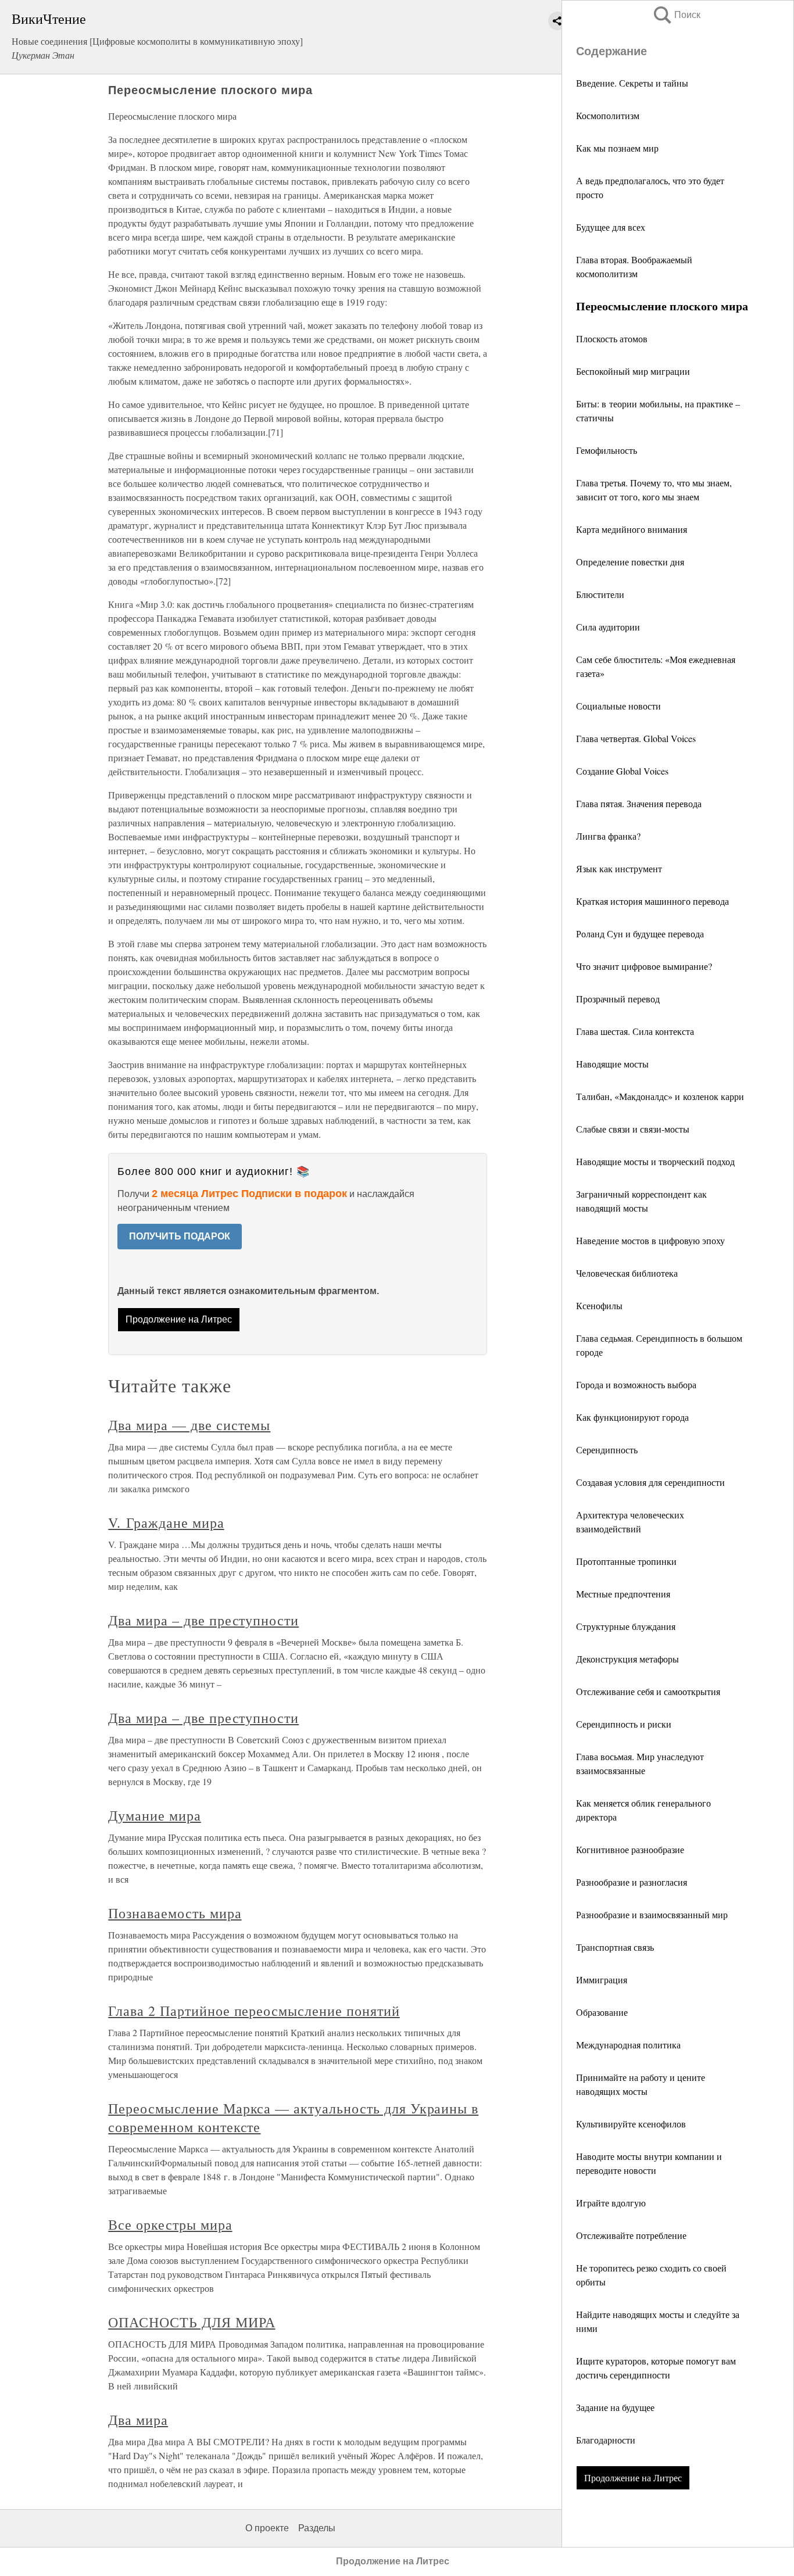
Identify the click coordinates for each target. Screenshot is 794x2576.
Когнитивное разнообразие (630, 1849)
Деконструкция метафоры (627, 1659)
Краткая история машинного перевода (652, 901)
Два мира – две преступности (203, 1620)
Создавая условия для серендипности (650, 1482)
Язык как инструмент (619, 868)
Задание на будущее (615, 2407)
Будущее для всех (611, 227)
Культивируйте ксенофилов (631, 2124)
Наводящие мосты (612, 1064)
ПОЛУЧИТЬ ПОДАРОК (180, 1236)
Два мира (138, 2420)
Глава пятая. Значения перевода (639, 803)
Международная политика (628, 2045)
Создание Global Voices (622, 771)
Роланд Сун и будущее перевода (640, 934)
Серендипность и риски (624, 1724)
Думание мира (155, 1815)
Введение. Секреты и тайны (632, 83)
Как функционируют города (632, 1417)
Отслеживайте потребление (631, 2235)
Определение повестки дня (630, 562)
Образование (602, 2012)
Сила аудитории (608, 627)
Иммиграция (602, 1980)
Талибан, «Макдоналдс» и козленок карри (660, 1096)
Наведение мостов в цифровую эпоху (650, 1240)
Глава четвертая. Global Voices (636, 738)
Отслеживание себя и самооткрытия (648, 1691)
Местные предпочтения (623, 1594)
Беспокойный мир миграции (633, 371)
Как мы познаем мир (617, 148)
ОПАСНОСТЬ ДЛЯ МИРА (192, 2322)
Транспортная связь (615, 1947)
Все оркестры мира (170, 2224)
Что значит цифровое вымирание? (644, 966)
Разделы (317, 2528)
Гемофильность (607, 450)
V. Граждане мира (166, 1522)
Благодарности (606, 2440)
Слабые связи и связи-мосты (633, 1129)
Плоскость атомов (612, 338)
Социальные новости (618, 706)
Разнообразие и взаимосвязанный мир (652, 1914)
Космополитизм (608, 115)
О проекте (267, 2528)
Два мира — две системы (189, 1425)
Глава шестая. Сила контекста (635, 1031)
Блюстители (600, 594)
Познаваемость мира (175, 1913)
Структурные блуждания (626, 1626)
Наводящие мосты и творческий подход (655, 1161)
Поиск (676, 15)
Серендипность (607, 1450)
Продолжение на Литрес (633, 2478)
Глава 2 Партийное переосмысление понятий (254, 2011)
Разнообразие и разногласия (632, 1882)
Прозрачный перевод (618, 999)
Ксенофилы (599, 1305)
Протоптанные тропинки (626, 1561)
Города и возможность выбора (636, 1384)
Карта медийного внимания (632, 529)
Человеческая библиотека (627, 1273)
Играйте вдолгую (611, 2203)
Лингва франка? (608, 836)
